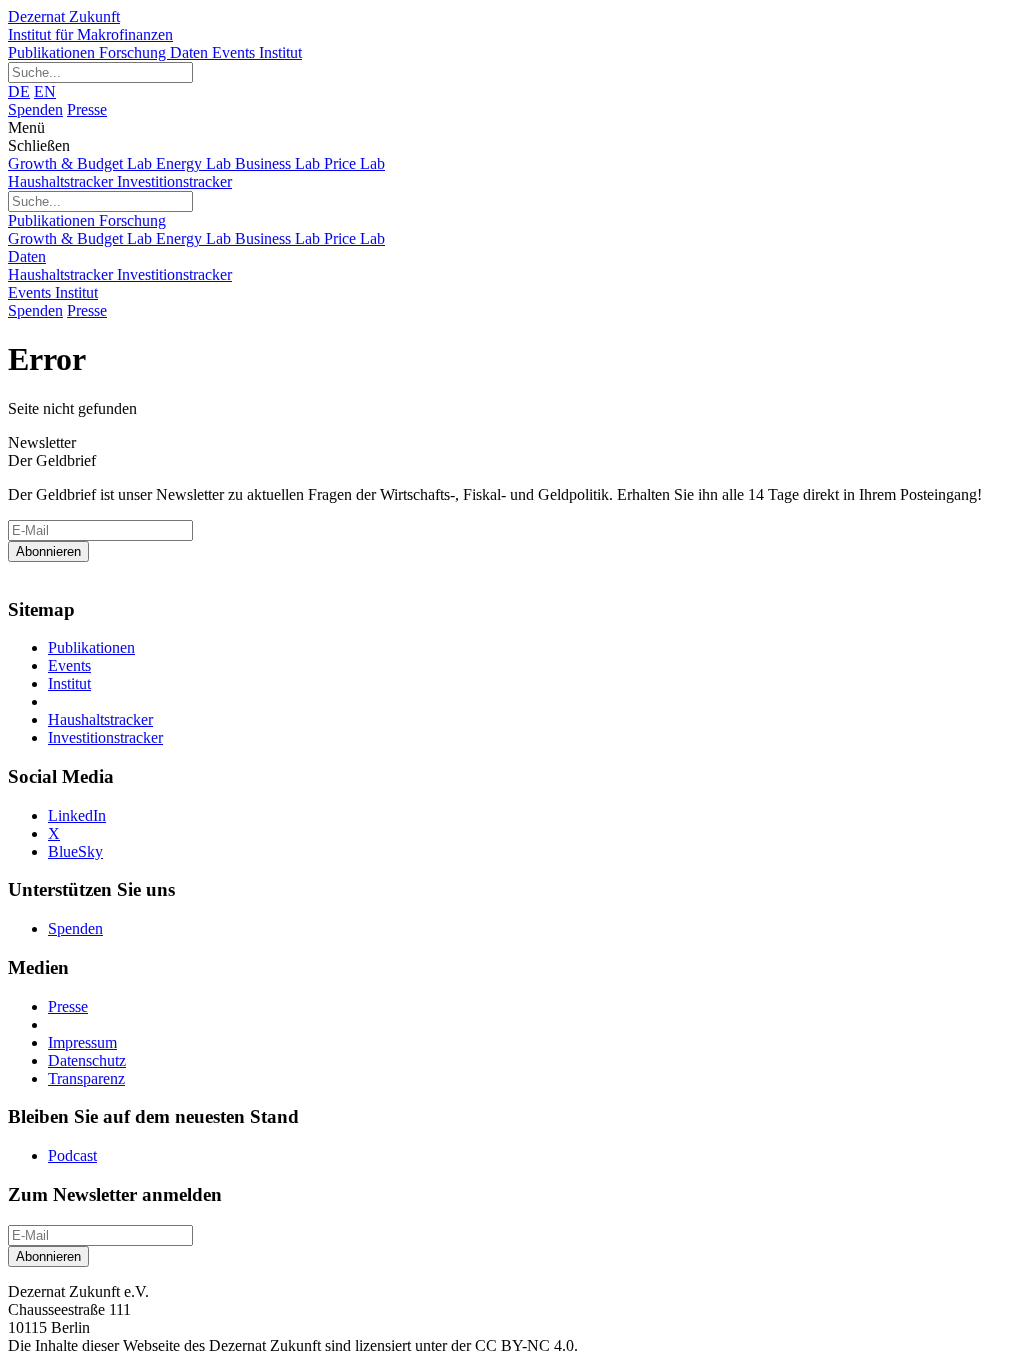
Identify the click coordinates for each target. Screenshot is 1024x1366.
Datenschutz (87, 1060)
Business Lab (279, 163)
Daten (191, 52)
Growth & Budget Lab (82, 163)
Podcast (72, 1155)
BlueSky (75, 851)
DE (19, 91)
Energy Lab (195, 163)
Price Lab (354, 163)
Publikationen (53, 52)
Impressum (82, 1042)
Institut (280, 52)
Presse (87, 109)
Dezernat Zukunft (90, 25)
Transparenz (86, 1078)
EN (45, 91)
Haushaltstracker (62, 181)
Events (235, 52)
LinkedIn (77, 815)
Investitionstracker (174, 181)
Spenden (35, 109)
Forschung (134, 52)
